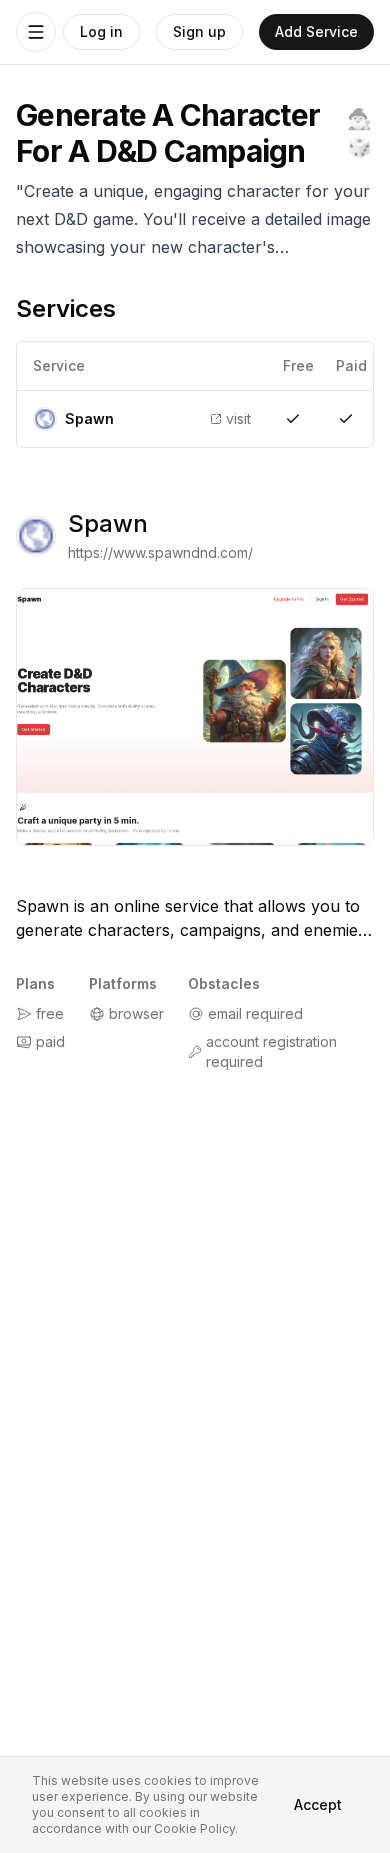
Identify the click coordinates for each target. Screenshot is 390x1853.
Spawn (108, 523)
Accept (318, 1804)
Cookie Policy (194, 1828)
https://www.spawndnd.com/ (160, 552)
